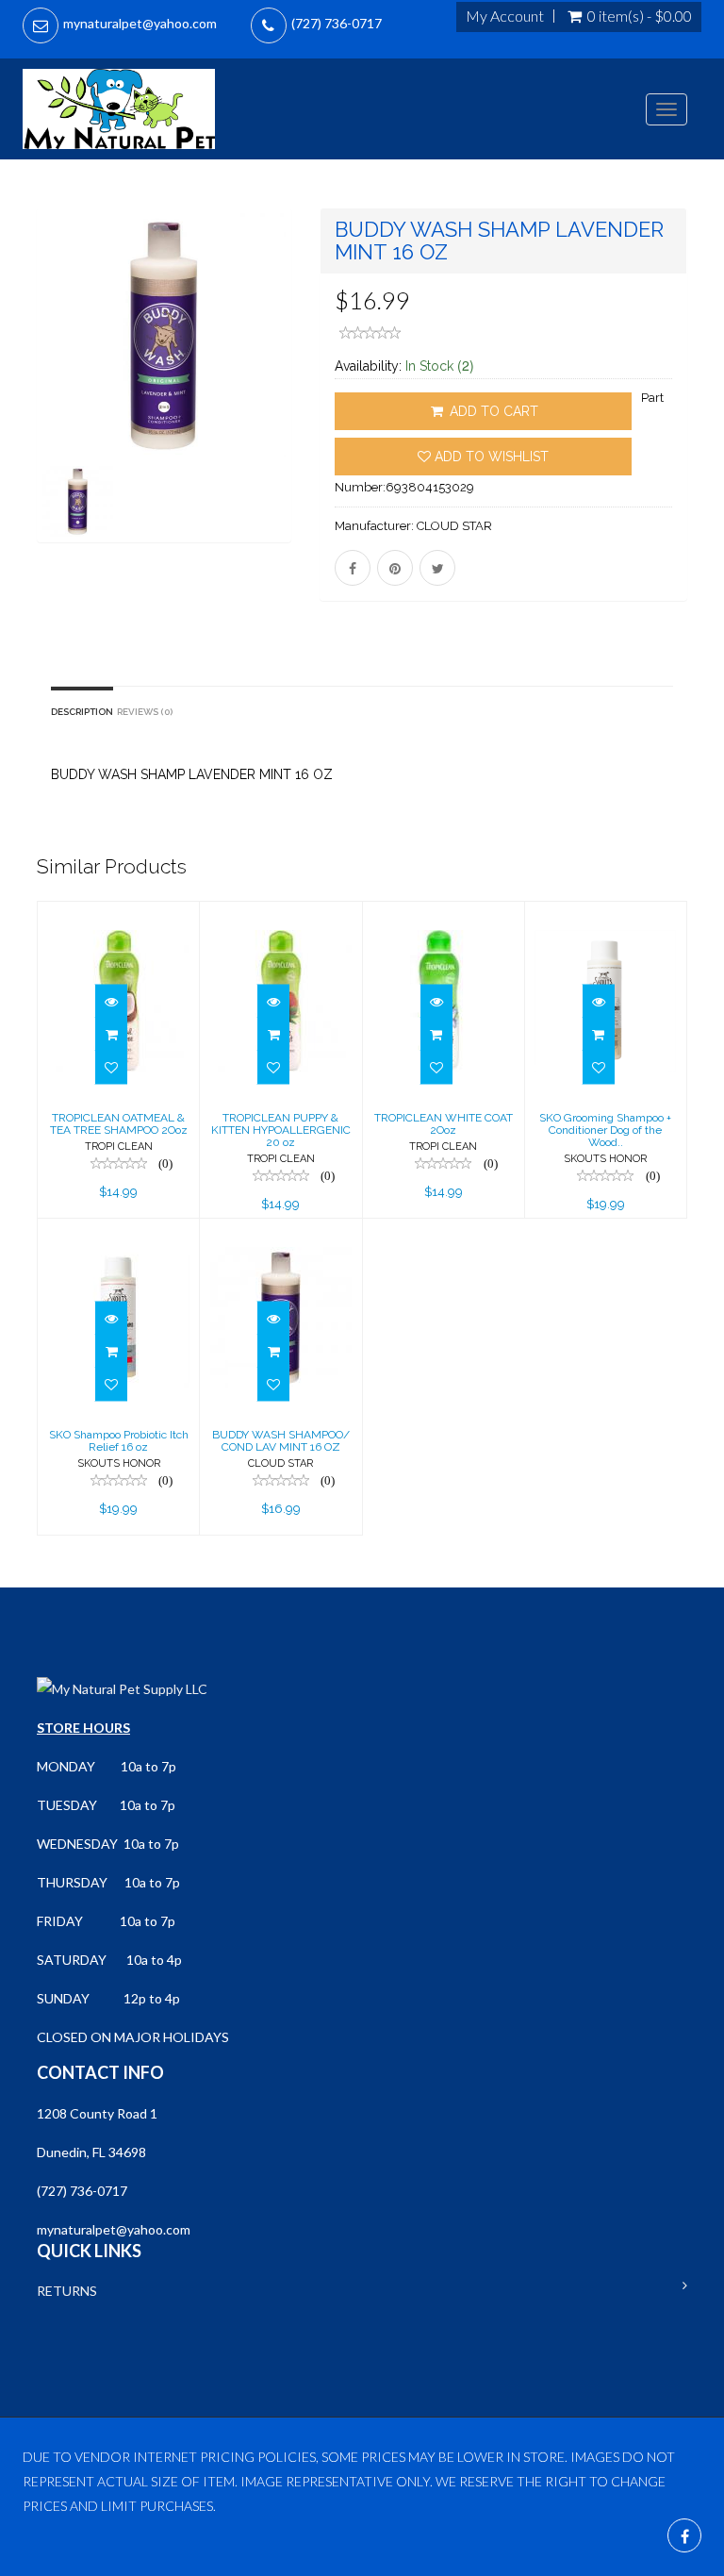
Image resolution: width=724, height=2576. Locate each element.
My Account (505, 16)
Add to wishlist (490, 457)
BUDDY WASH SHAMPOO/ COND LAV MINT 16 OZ (281, 1441)
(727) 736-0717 (337, 23)
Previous (51, 402)
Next (282, 402)
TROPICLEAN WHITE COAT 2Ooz (444, 1124)
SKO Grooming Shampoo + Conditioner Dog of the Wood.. (605, 1130)
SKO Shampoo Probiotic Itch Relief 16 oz (119, 1441)
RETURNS (67, 2291)
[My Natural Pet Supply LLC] (119, 109)
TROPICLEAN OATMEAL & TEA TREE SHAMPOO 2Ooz (119, 1124)
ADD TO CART (492, 411)
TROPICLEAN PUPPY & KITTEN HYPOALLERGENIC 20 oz (281, 1130)
